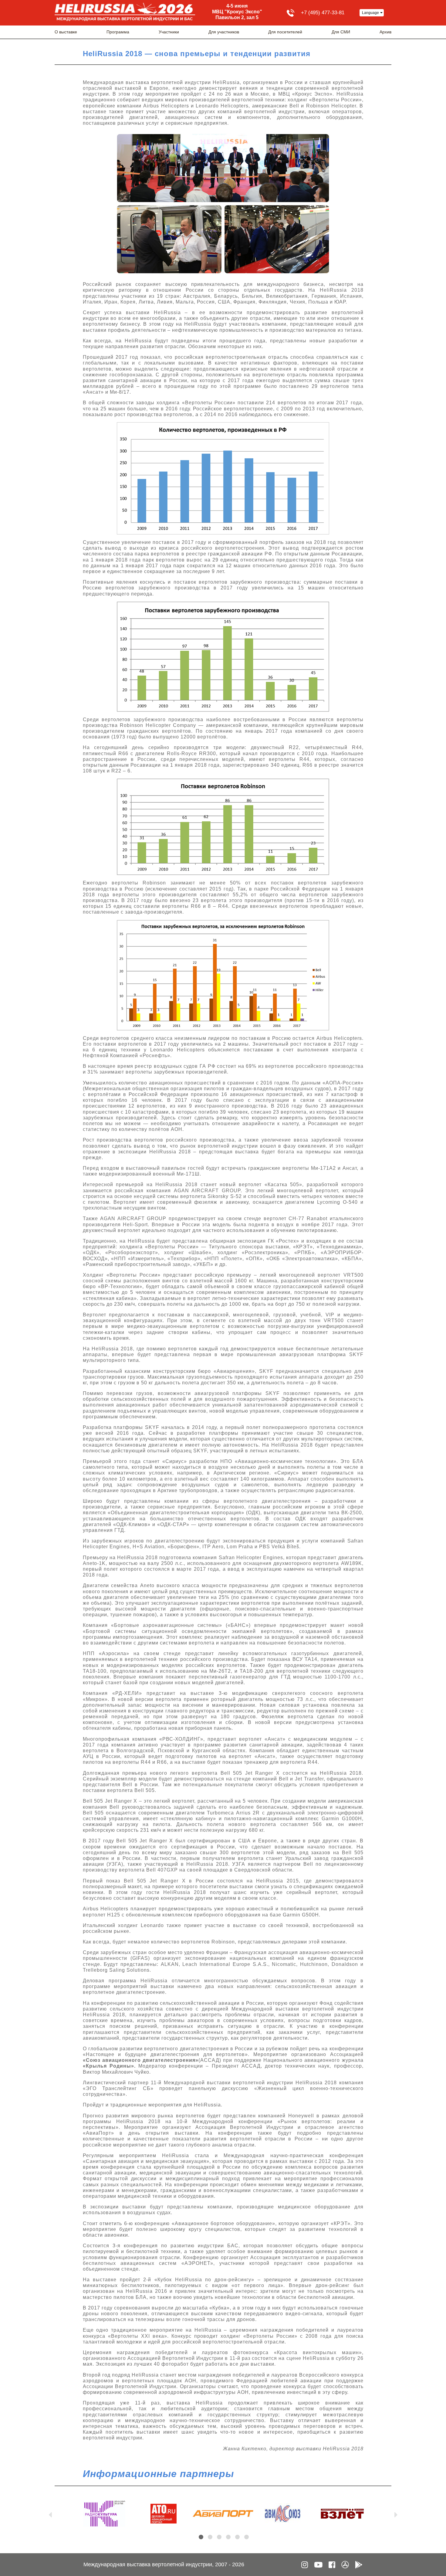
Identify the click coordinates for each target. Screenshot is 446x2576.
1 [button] (201, 2537)
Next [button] (396, 2513)
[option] (104, 2514)
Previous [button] (50, 2513)
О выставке (66, 32)
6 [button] (247, 2537)
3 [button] (219, 2537)
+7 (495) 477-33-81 (323, 13)
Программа (118, 32)
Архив (385, 32)
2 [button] (210, 2537)
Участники (169, 32)
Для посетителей (285, 32)
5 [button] (237, 2537)
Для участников (224, 32)
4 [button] (228, 2537)
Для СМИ (341, 32)
